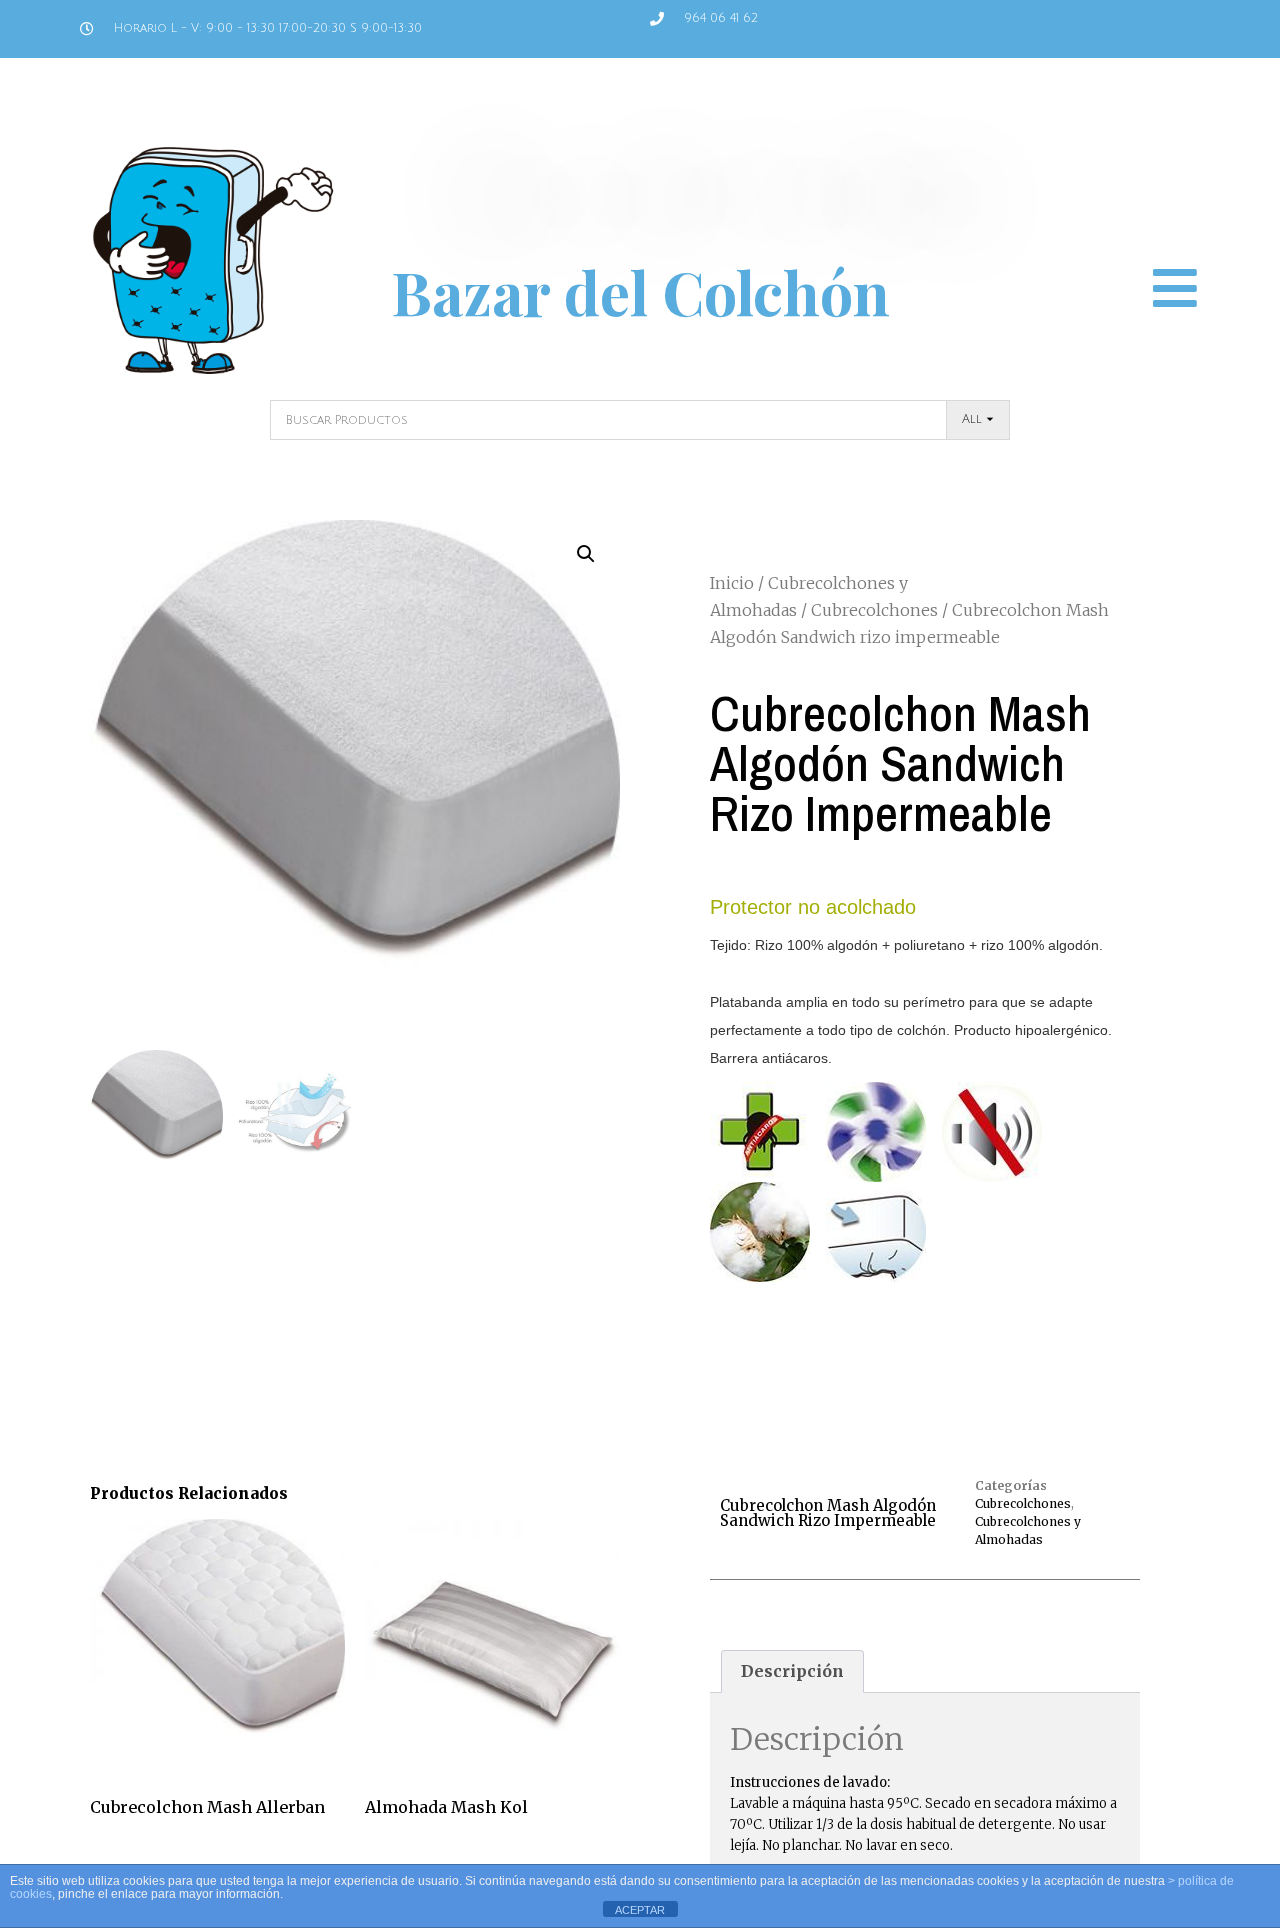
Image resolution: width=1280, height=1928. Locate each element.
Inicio (732, 583)
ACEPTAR (640, 1910)
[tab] (792, 1672)
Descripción (792, 1671)
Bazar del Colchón (640, 291)
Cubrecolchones (874, 610)
